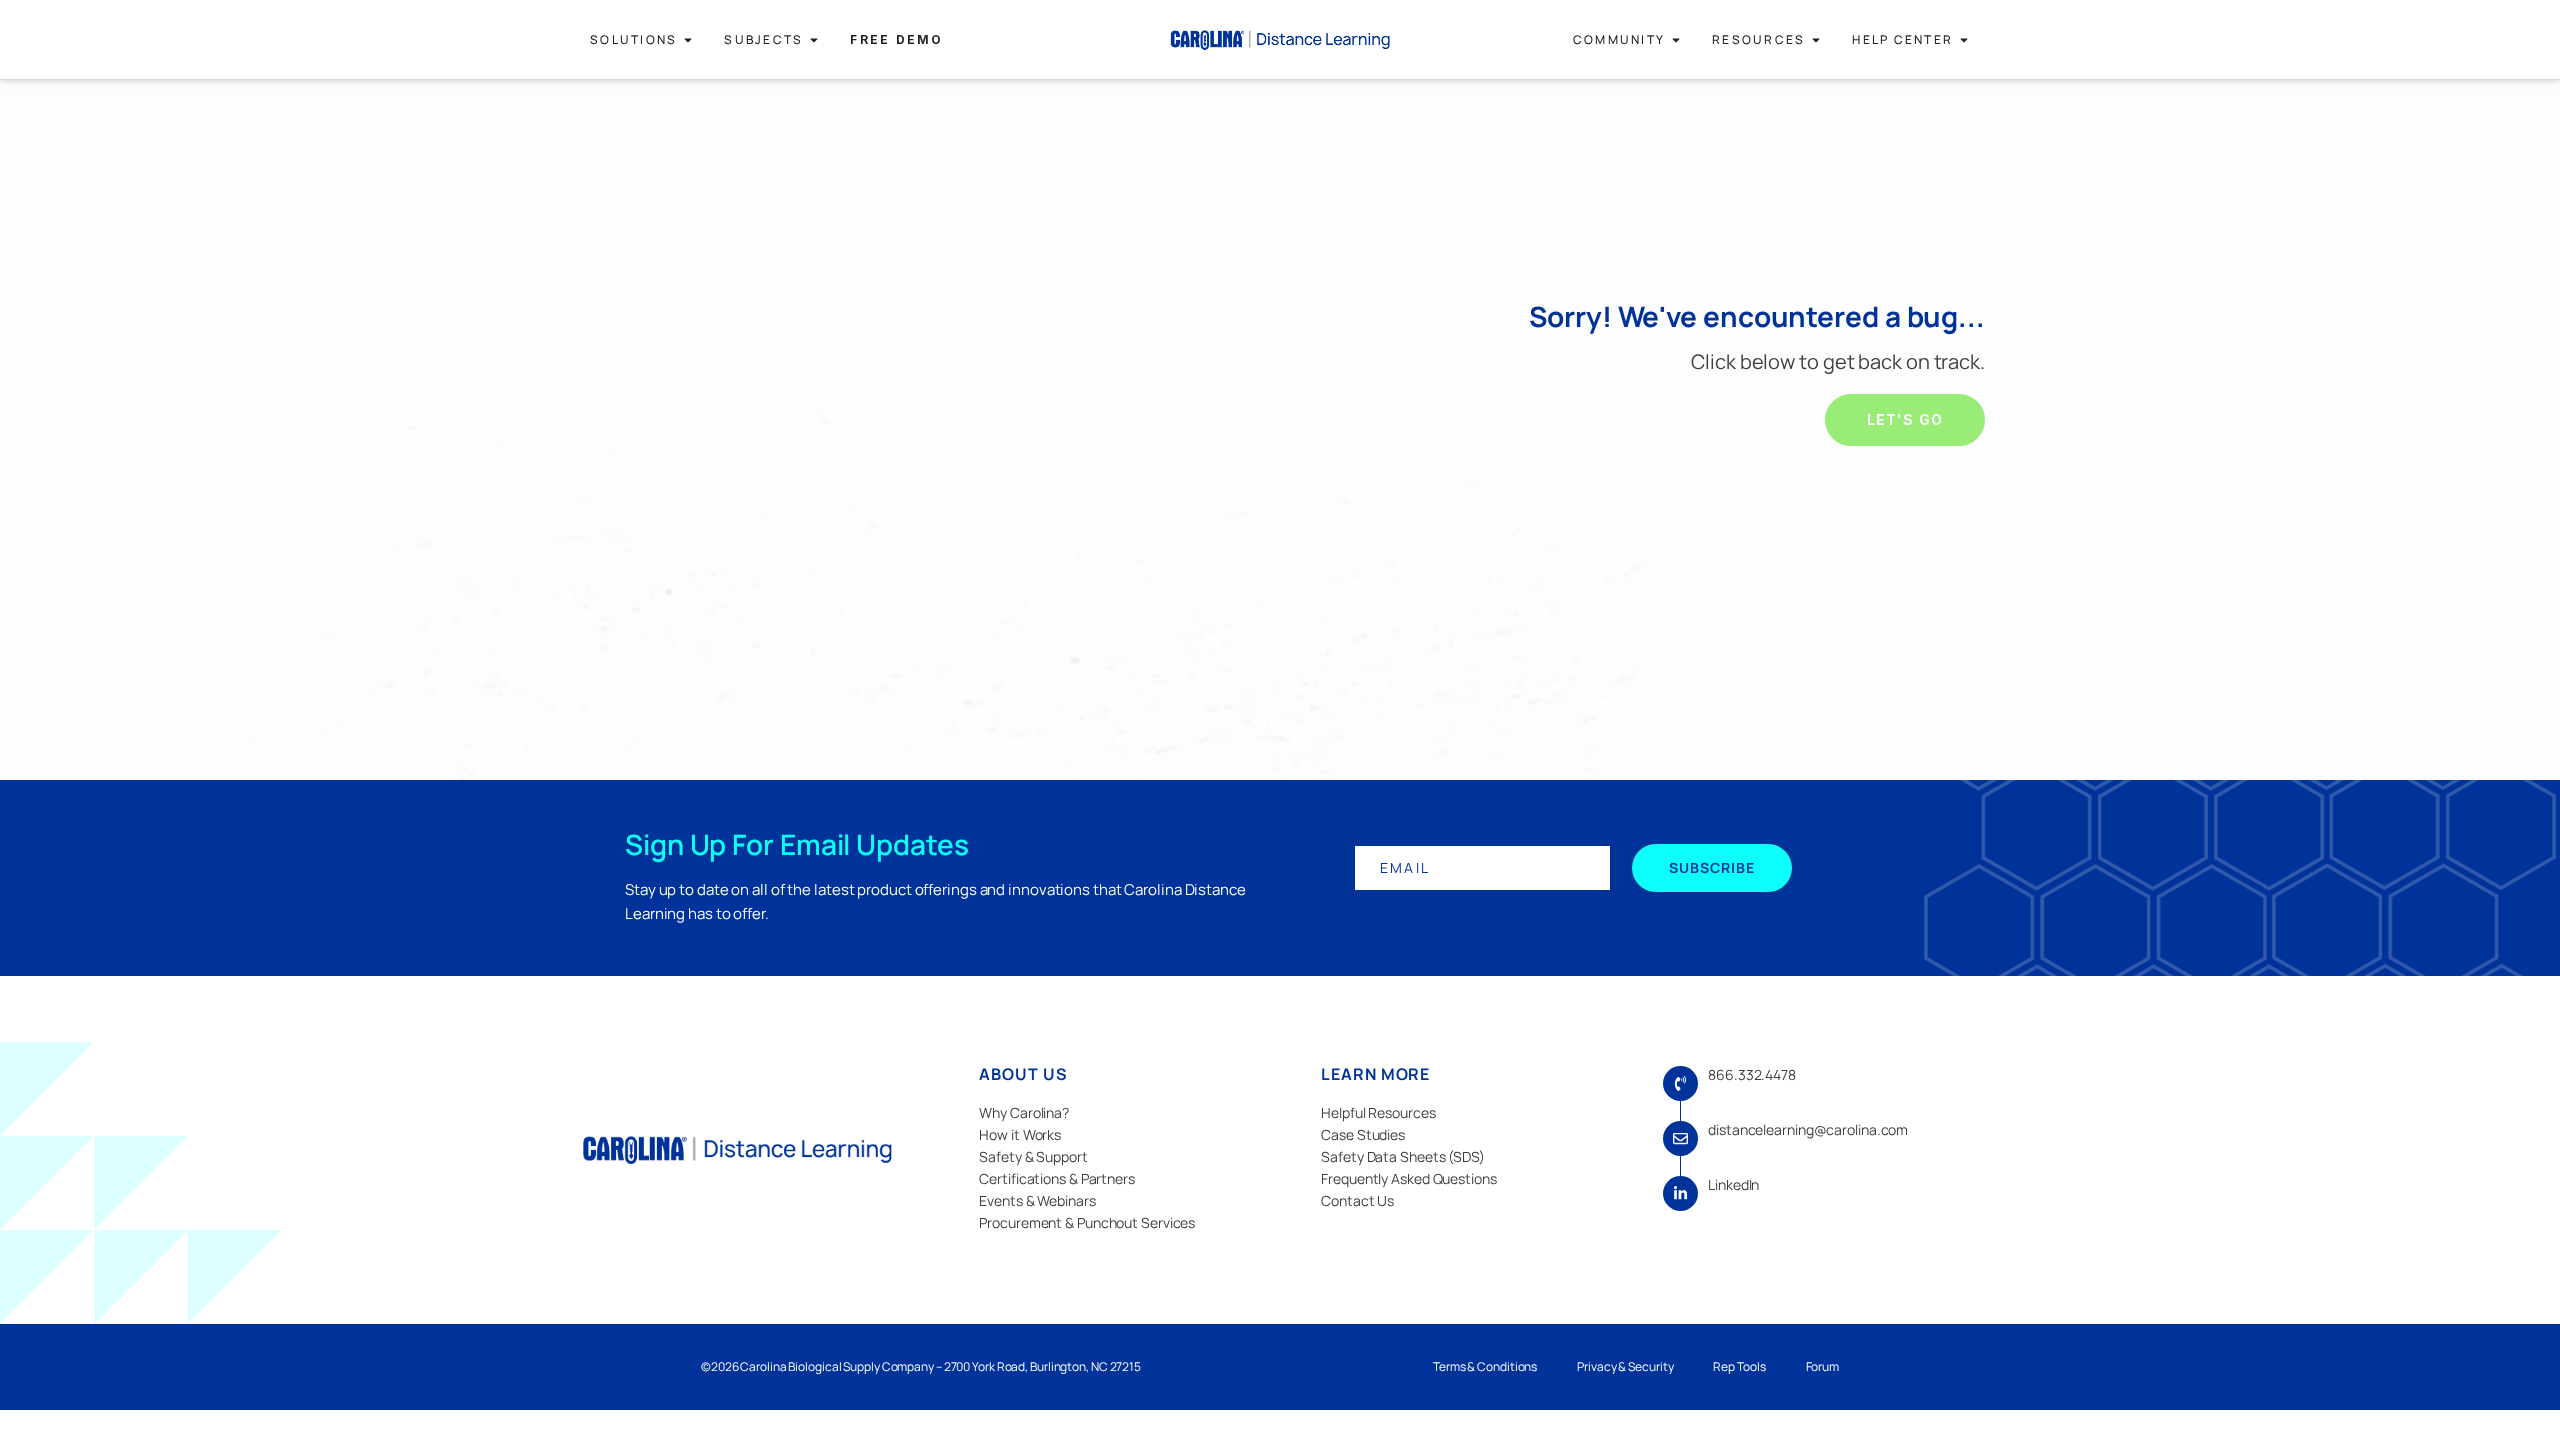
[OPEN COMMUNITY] (1676, 40)
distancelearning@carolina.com (1808, 1129)
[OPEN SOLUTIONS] (688, 40)
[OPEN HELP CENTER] (1964, 40)
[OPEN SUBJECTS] (814, 40)
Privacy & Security (1625, 1366)
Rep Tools (1739, 1366)
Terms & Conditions (1485, 1366)
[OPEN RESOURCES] (1816, 40)
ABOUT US (1023, 1074)
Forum (1823, 1366)
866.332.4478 (1752, 1074)
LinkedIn (1733, 1184)
